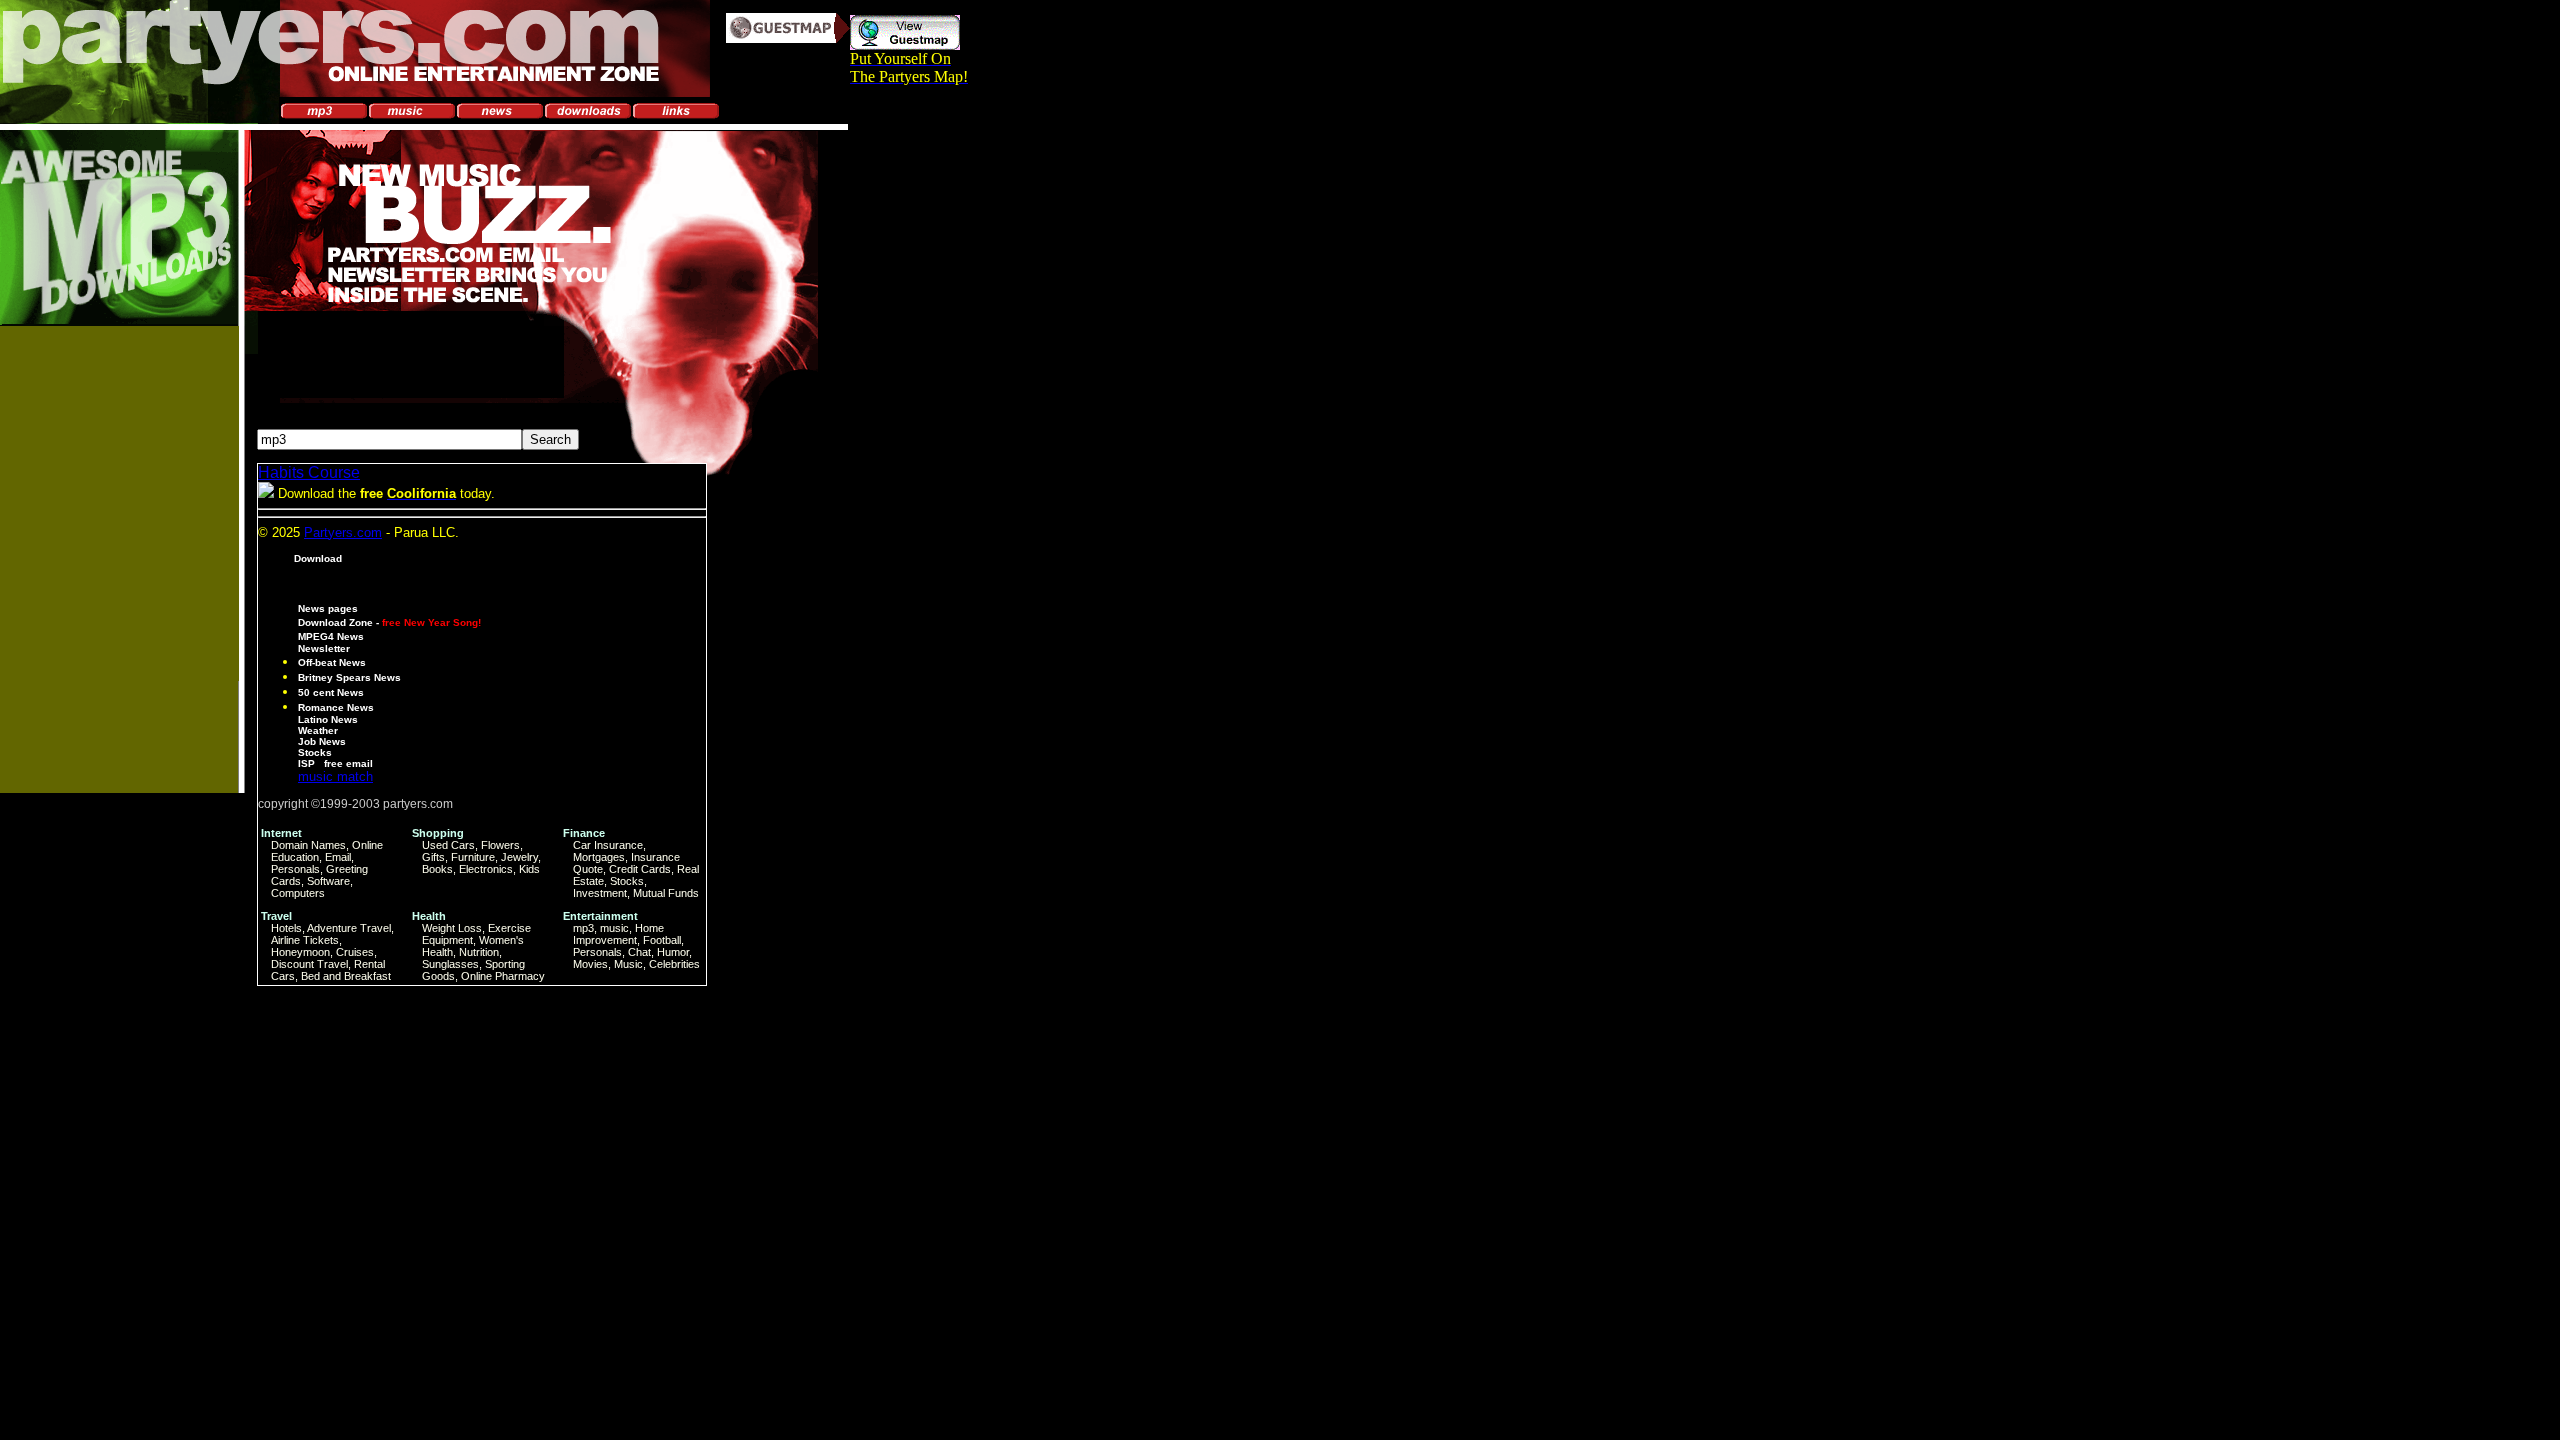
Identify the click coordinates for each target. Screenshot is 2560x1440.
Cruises (355, 952)
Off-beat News (332, 662)
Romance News (336, 707)
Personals (295, 869)
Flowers (500, 845)
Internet (281, 833)
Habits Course (309, 472)
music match (335, 776)
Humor (673, 952)
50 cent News (331, 692)
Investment (600, 893)
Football (662, 940)
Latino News (328, 719)
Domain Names (308, 845)
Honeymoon (300, 952)
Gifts (433, 857)
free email (348, 763)
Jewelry (519, 857)
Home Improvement (618, 934)
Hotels (286, 928)
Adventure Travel (349, 928)
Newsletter (324, 648)
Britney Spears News (349, 677)
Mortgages (599, 857)
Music (628, 964)
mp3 (583, 928)
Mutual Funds (666, 893)
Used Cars (448, 845)
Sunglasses (450, 964)
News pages (328, 608)
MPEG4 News (331, 636)
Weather (318, 730)
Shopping (438, 833)
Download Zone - (389, 622)
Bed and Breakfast (346, 976)
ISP (306, 763)
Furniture (473, 857)
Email (338, 857)
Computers (298, 893)
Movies (590, 964)
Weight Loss (452, 928)
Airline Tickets (305, 940)
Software (328, 881)
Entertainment (600, 916)
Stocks (315, 752)
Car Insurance (608, 845)
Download (318, 558)
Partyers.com (343, 532)
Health (429, 916)
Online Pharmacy (503, 976)
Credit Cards (640, 869)
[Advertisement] (109, 639)
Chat (639, 952)
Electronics (486, 869)
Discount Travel (309, 964)
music (614, 928)
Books (437, 869)
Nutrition (479, 952)
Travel (276, 916)
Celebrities (674, 964)
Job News (322, 741)
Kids (529, 869)
